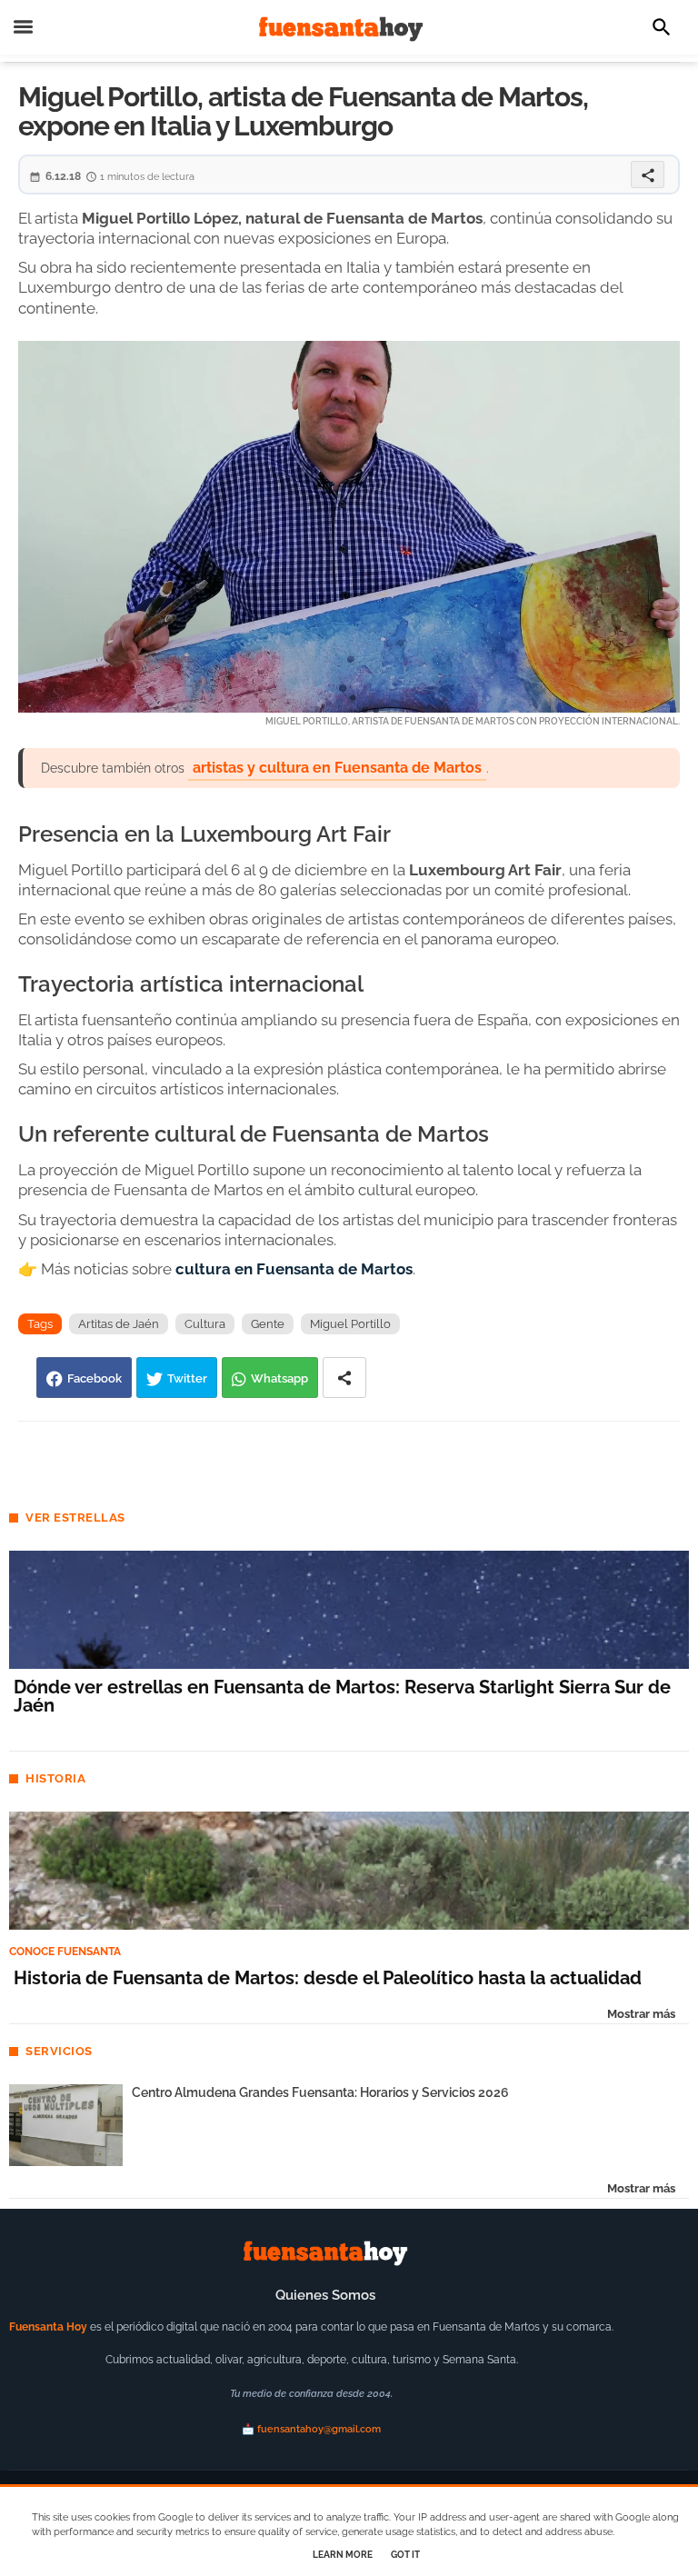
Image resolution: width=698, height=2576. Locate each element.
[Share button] (344, 1378)
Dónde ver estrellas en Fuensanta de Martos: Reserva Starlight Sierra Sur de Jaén (342, 1696)
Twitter (187, 1378)
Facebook (95, 1378)
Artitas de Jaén (119, 1324)
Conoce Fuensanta (65, 1952)
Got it (405, 2555)
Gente (268, 1324)
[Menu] (23, 27)
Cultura (205, 1324)
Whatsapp (279, 1378)
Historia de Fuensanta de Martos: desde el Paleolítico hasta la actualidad (328, 1978)
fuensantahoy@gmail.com (319, 2429)
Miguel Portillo (350, 1324)
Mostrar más (641, 2014)
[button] (662, 27)
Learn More (343, 2555)
